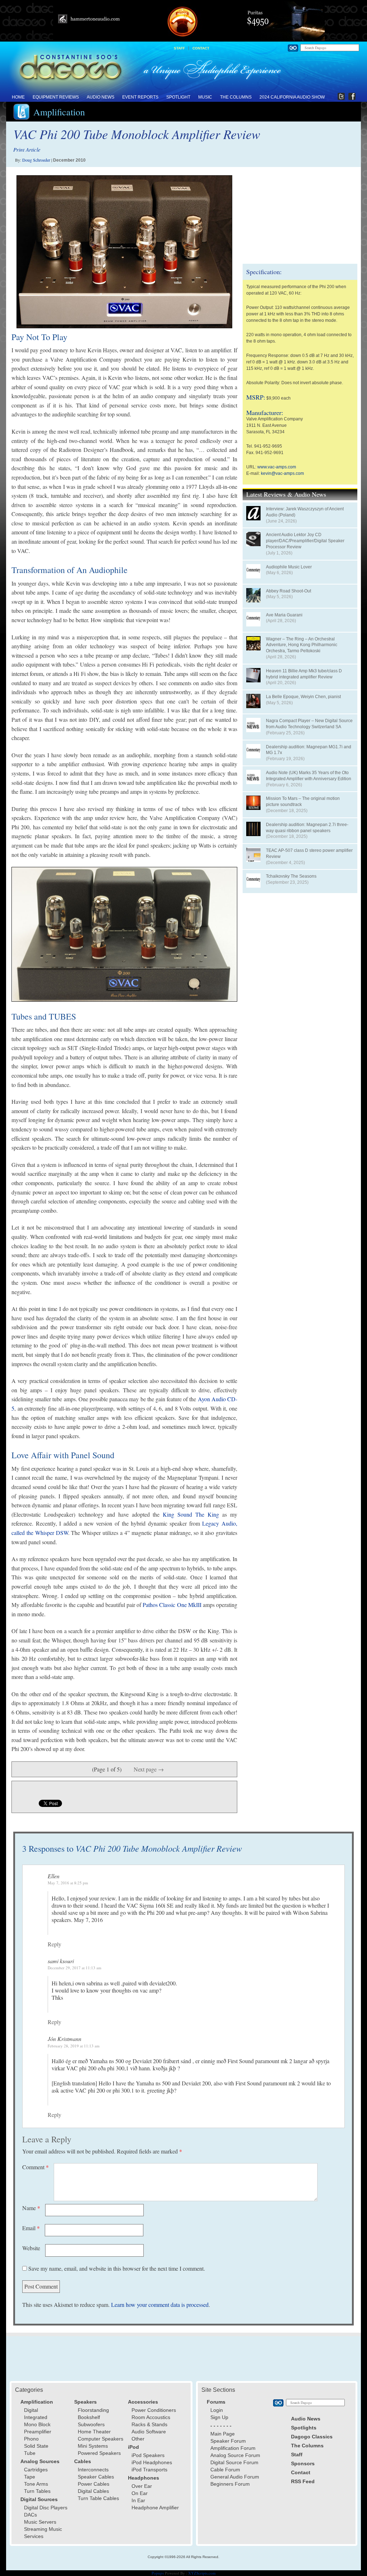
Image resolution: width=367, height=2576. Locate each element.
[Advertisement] (300, 215)
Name (31, 2208)
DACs (30, 2515)
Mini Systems (93, 2446)
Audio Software (149, 2432)
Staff (179, 48)
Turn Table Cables (98, 2498)
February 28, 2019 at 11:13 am (74, 2046)
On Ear (140, 2493)
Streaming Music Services (43, 2533)
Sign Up (219, 2417)
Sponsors (303, 2463)
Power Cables (94, 2484)
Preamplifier (38, 2432)
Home (18, 97)
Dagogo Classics (312, 2437)
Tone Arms (36, 2484)
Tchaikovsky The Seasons (291, 876)
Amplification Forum (233, 2448)
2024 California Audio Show (292, 97)
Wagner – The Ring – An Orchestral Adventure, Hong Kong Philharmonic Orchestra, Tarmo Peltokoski (302, 645)
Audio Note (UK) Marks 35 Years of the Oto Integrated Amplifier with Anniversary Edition (309, 776)
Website (31, 2248)
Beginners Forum (230, 2484)
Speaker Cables (96, 2477)
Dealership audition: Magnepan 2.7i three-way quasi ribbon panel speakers (307, 828)
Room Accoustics (151, 2417)
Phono (31, 2439)
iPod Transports (149, 2470)
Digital (31, 2410)
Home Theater (94, 2432)
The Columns (236, 97)
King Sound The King (191, 1514)
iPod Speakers (148, 2455)
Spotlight (178, 97)
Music (205, 97)
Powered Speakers (99, 2453)
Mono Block (37, 2424)
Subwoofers (91, 2424)
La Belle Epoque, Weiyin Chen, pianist (303, 697)
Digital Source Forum (234, 2462)
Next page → (149, 1769)
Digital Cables (93, 2491)
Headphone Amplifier (155, 2508)
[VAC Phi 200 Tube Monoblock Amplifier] (124, 934)
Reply (54, 1944)
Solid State (36, 2446)
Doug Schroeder (36, 160)
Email (31, 2228)
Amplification (59, 112)
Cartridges (36, 2470)
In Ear (138, 2500)
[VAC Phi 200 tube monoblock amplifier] (124, 252)
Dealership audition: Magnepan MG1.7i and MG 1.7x (309, 750)
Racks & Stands (149, 2424)
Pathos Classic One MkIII (172, 1605)
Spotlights (304, 2428)
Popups (158, 2573)
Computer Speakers (101, 2439)
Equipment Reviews (56, 97)
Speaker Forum (228, 2441)
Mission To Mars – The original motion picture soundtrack (303, 802)
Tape (30, 2477)
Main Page (223, 2434)
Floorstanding (93, 2410)
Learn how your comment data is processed (160, 2305)
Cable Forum (225, 2470)
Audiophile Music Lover (289, 567)
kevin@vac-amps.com (282, 473)
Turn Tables (37, 2491)
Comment (35, 2167)
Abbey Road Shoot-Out (289, 591)
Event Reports (140, 97)
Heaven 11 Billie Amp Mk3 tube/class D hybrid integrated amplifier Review (304, 674)
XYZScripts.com (202, 2573)
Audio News (101, 97)
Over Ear (142, 2486)
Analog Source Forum (235, 2455)
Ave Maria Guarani (284, 615)
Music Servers (40, 2522)
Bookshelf (89, 2417)
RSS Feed (303, 2481)
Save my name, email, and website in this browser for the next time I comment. (117, 2268)
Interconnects (93, 2470)
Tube (30, 2453)
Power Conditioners (154, 2410)
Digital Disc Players (46, 2508)
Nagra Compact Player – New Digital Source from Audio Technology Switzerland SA (309, 724)
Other (138, 2439)
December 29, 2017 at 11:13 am (75, 1968)
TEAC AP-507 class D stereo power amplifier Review (309, 853)
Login (217, 2410)
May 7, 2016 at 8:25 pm (68, 1883)
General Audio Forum (235, 2477)
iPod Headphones (152, 2462)
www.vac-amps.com (277, 467)
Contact (201, 48)
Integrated (36, 2417)
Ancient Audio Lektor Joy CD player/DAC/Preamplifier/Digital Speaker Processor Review (305, 541)
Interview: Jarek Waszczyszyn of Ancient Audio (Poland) (305, 512)
